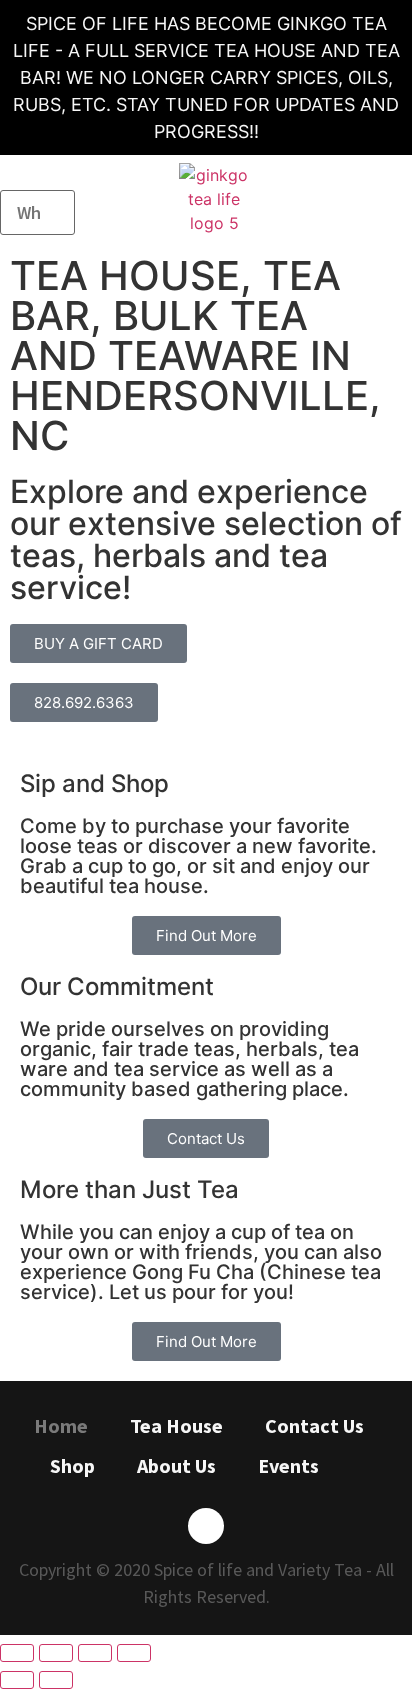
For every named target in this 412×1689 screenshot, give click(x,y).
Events (288, 1465)
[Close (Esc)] (17, 1653)
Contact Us (314, 1425)
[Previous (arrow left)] (17, 1680)
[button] (394, 200)
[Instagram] (206, 1526)
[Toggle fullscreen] (95, 1653)
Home (61, 1425)
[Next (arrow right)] (56, 1680)
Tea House (176, 1425)
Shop (72, 1465)
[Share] (56, 1653)
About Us (176, 1465)
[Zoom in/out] (134, 1653)
